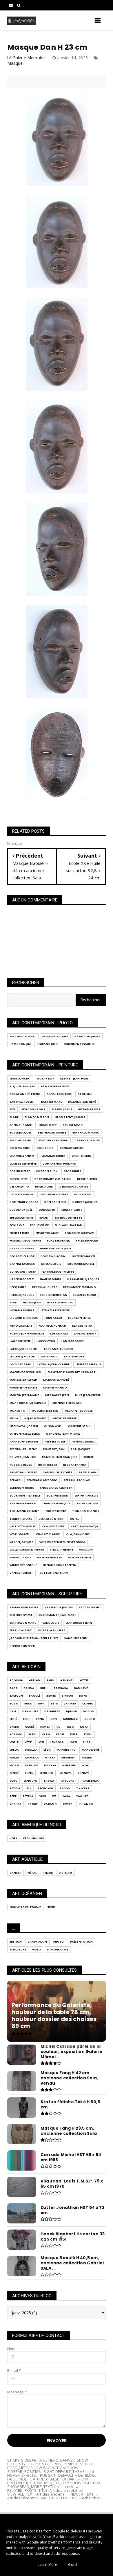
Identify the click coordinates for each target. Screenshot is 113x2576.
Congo (88, 1703)
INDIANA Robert (22, 1310)
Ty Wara (83, 1788)
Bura (28, 1703)
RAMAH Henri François (60, 1457)
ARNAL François (59, 1094)
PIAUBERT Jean (54, 1449)
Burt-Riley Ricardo (54, 1140)
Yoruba (16, 1804)
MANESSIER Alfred (23, 1380)
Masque (15, 63)
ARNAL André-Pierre (25, 1094)
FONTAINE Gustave (80, 1233)
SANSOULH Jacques (58, 1472)
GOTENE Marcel (84, 1256)
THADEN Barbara (23, 1503)
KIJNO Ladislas (21, 1326)
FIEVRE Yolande (47, 1233)
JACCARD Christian (24, 1318)
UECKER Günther (51, 1519)
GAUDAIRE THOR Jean (56, 1248)
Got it (73, 2565)
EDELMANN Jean (21, 1218)
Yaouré (82, 1796)
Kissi (32, 1734)
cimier (68, 1804)
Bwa (42, 1703)
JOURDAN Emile (79, 1318)
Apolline (85, 1094)
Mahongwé (91, 1750)
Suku (13, 1781)
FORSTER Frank (59, 1241)
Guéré (30, 1727)
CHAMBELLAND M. (22, 1156)
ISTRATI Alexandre (55, 1310)
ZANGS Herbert (21, 1573)
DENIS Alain (44, 1186)
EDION (44, 1218)
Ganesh (16, 1873)
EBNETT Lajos (72, 1210)
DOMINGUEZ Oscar (24, 1202)
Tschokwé (45, 1788)
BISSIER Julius (62, 1109)
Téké (13, 1796)
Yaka (66, 1796)
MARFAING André (56, 1380)
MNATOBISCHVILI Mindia (28, 1403)
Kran (46, 1734)
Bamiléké (81, 1688)
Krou (60, 1734)
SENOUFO (46, 1773)
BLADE (14, 1117)
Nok (86, 1765)
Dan (13, 1711)
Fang (40, 1719)
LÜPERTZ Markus (89, 1364)
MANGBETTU (66, 1750)
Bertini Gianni (21, 1140)
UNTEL (75, 1519)
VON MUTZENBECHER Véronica (62, 1542)
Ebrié (13, 1719)
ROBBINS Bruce (21, 1465)
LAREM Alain (37, 1942)
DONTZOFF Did (55, 1202)
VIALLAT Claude (48, 1534)
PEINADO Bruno (84, 1441)
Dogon (89, 1711)
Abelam (35, 1680)
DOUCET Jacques (85, 1202)
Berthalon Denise (52, 1132)
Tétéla (28, 1796)
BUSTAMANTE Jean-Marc (57, 1615)
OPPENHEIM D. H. (80, 1426)
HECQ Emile (18, 1287)
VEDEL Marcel (20, 1534)
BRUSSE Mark (73, 1125)
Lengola (57, 1742)
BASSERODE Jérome (59, 1607)
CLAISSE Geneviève (23, 1164)
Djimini (71, 1711)
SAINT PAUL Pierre (23, 1472)
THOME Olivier (88, 1503)
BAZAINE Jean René (82, 1102)
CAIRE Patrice (20, 1148)
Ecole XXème (39, 1225)
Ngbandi (69, 1765)
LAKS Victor (46, 1341)
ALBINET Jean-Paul (74, 1078)
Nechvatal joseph (24, 1426)
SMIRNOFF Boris (22, 1488)
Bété (54, 1703)
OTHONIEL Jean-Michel (63, 1434)
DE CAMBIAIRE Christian (53, 1179)
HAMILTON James (87, 1036)
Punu (29, 1773)
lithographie (58, 1949)
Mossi (14, 1765)
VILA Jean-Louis (78, 1534)
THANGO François (56, 1503)
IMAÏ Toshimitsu (60, 1302)
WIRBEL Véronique (23, 1565)
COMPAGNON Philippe (59, 1164)
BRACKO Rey (48, 1125)
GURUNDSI (71, 1719)
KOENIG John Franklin (27, 1333)
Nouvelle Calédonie (25, 1907)
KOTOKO (16, 1734)
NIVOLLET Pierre (64, 1418)
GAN (54, 1719)
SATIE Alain (88, 1472)
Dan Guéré (30, 1711)
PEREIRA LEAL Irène (23, 1449)
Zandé (33, 1804)
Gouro (90, 1719)
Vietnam (65, 1873)
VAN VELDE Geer (53, 1526)
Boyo (83, 1696)
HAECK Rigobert (22, 1279)
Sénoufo (30, 1781)
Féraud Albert (21, 1630)
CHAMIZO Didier (53, 1156)
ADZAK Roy (45, 1078)
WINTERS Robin (80, 1557)
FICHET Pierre (20, 1233)
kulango (86, 1804)
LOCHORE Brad (20, 1364)
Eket (27, 1719)
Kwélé (14, 1742)
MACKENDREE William (26, 1372)
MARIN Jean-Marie (23, 1387)
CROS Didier (73, 1171)
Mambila (32, 1757)
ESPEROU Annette (69, 1218)
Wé (54, 1796)
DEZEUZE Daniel (22, 1194)
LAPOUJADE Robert (24, 1349)
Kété (28, 1742)
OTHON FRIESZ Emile (25, 1434)
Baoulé (35, 1696)
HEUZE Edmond (85, 1295)
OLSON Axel (53, 1426)
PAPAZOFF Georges (24, 1441)
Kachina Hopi (33, 1838)
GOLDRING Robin (53, 1256)
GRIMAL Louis (51, 1264)
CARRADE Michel (72, 1148)
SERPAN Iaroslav (77, 1480)
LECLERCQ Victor (22, 1356)
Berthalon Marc (23, 1036)
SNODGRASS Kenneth (56, 1488)
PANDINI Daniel (76, 1638)
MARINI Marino (55, 1387)
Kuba (74, 1734)
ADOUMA (16, 1680)
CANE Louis (45, 1148)
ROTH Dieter (48, 1465)
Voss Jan (86, 1550)
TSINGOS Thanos (86, 1511)
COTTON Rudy (47, 1171)
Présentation (81, 1942)
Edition (16, 1942)
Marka (50, 1757)
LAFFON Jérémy (85, 1333)
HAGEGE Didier (51, 1279)
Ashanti (67, 1680)
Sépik (51, 1907)
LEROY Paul (49, 1356)
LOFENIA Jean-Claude (53, 1364)
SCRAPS (15, 1480)
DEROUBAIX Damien (74, 1186)
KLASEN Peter (82, 1326)
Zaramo (50, 1804)
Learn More (47, 2565)
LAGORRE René (20, 1341)
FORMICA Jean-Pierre (25, 1241)
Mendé (87, 1757)
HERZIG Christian (54, 1295)
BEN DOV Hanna (34, 1109)
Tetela (15, 1788)
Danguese (52, 1711)
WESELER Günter (50, 1557)
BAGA (14, 1688)
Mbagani (68, 1757)
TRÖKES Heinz (56, 1511)
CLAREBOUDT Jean (79, 1623)
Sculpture (18, 1949)
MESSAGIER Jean (57, 1395)
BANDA (29, 1688)
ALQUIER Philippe (22, 1086)
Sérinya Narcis (86, 1496)
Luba (87, 1742)
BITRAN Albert (90, 1109)
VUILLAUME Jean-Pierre (27, 1550)
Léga (47, 1750)
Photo (59, 1942)
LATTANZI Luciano (59, 1349)
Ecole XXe (17, 1225)
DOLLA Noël (83, 1194)
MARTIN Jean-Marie (24, 1395)
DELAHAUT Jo (19, 1186)
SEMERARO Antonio (42, 1480)
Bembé (51, 1696)
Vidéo (37, 1949)
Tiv (29, 1788)
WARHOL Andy (20, 1557)
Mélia (14, 1418)
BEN (12, 1109)
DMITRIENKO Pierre (54, 1194)
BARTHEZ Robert (22, 1102)
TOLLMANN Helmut (24, 1511)
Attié (84, 1680)
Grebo (14, 1727)
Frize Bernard (87, 1241)
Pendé (14, 1773)
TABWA (49, 1781)
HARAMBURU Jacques (83, 1279)
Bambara (61, 1688)
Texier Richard (21, 1519)
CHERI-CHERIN (81, 1156)
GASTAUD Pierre (22, 1248)
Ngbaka (50, 1765)
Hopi (13, 1838)
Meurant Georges (79, 1411)
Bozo (14, 1703)
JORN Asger (53, 1318)
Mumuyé (32, 1765)
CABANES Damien (87, 1140)
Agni (50, 1680)
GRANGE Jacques (22, 1264)
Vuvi (43, 1796)
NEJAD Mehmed (35, 1418)
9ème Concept (20, 1078)
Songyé (83, 1773)
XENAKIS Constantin (60, 1565)
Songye (65, 1773)
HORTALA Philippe (52, 1630)
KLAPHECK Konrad (52, 1326)
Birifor (67, 1696)
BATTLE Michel (90, 1607)
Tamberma (91, 1781)
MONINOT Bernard (67, 1403)
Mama (14, 1757)
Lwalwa (31, 1750)
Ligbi (73, 1742)
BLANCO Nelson (37, 1117)
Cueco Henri (19, 1179)
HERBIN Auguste (45, 1287)
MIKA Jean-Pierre (88, 1395)
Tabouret (68, 1781)
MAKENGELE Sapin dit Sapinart (72, 1372)
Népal (32, 1873)
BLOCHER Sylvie (21, 1615)
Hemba (45, 1727)
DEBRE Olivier (87, 1179)
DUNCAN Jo (47, 1210)
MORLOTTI (18, 1411)
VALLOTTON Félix (23, 1526)
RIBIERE (89, 1457)
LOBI (41, 1742)
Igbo (71, 1727)
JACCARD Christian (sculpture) (34, 1638)
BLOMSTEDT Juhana (70, 1117)
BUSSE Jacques (21, 1132)
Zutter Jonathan (54, 1573)
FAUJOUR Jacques (55, 1036)
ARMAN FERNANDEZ (55, 1086)
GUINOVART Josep (23, 1272)
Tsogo (65, 1788)
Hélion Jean (32, 1302)
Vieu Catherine (61, 1550)
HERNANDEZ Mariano (80, 1287)
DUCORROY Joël (21, 1210)
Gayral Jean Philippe (58, 1272)
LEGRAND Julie (47, 1044)
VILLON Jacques (21, 1542)
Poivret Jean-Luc (23, 1457)
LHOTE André (74, 1356)
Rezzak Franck (75, 1465)
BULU (44, 1688)
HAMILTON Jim (20, 1044)
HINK (13, 1302)
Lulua (14, 1750)
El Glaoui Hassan (69, 1225)
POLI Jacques (81, 1449)
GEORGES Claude (22, 1256)
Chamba (70, 1703)
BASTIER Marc (52, 1102)
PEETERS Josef (55, 1441)
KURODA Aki (59, 1333)
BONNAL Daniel (21, 1125)
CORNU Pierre (20, 1171)
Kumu (88, 1734)
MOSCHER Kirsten (45, 1411)
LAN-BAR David (73, 1341)
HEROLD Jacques (22, 1295)
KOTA (84, 1727)
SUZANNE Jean (58, 1496)
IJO (59, 1727)
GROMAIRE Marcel (81, 1264)
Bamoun (16, 1696)
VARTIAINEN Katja (84, 1526)
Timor (48, 1873)
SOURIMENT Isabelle (80, 1044)
